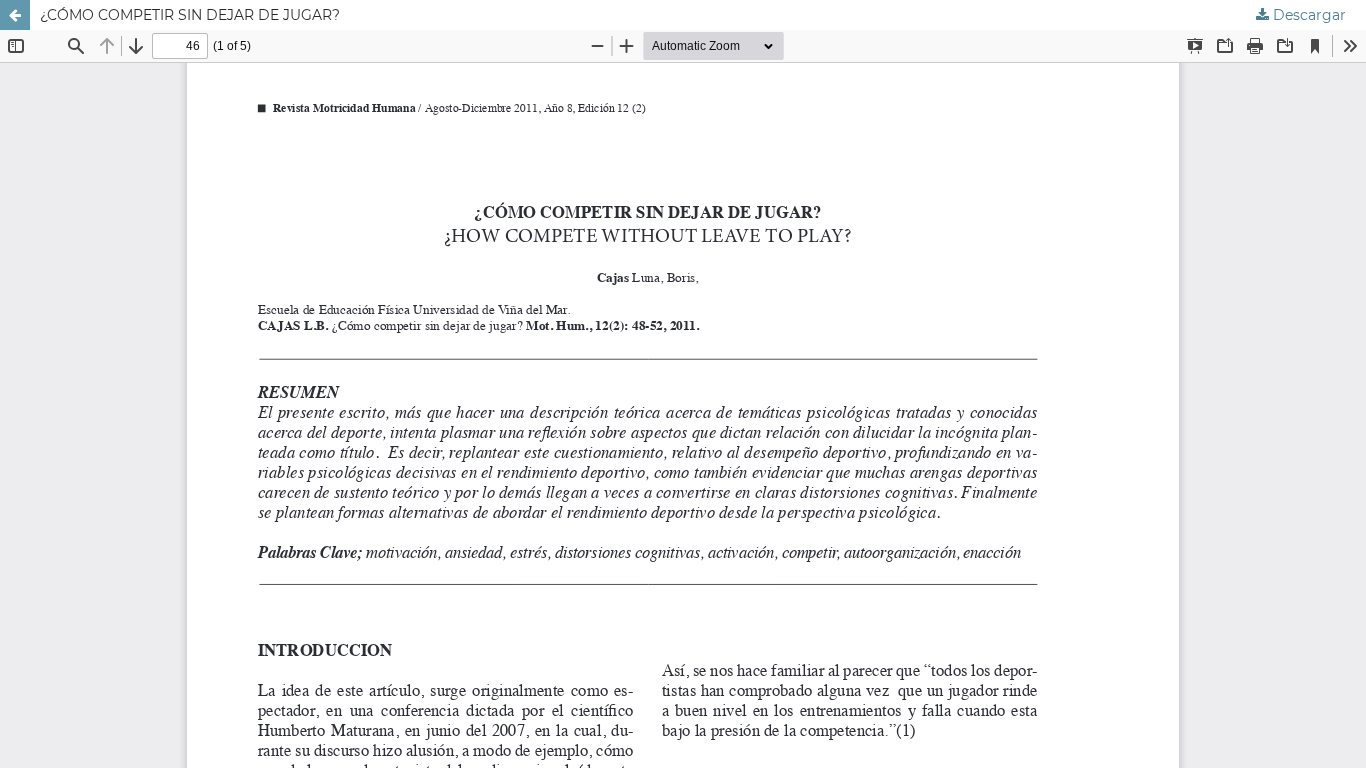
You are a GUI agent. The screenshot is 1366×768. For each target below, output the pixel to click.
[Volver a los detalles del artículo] (15, 15)
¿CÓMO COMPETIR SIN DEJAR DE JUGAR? (190, 15)
